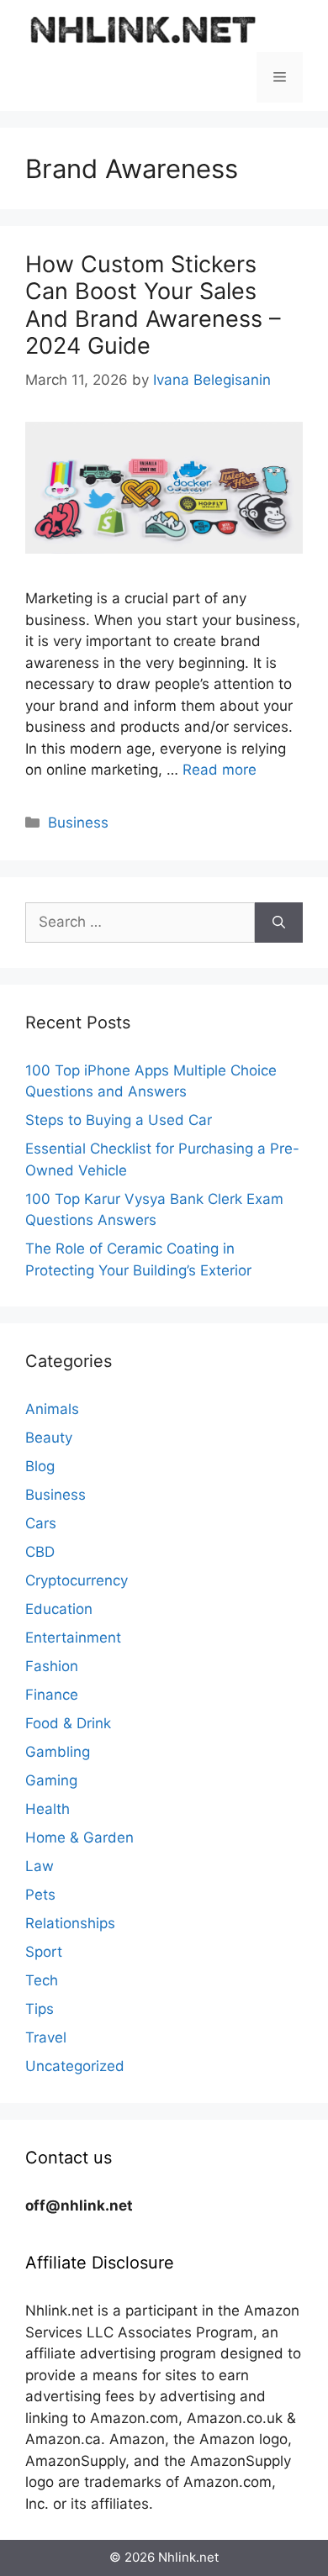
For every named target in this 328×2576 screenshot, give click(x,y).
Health (48, 1809)
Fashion (52, 1666)
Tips (40, 2009)
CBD (40, 1552)
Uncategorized (75, 2066)
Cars (41, 1523)
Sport (44, 1952)
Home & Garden (79, 1837)
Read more (220, 770)
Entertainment (73, 1638)
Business (78, 823)
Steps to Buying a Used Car (119, 1120)
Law (40, 1866)
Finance (52, 1695)
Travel (46, 2037)
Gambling (58, 1752)
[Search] (279, 923)
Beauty (49, 1438)
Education (59, 1609)
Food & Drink (68, 1723)
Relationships (70, 1923)
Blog (40, 1466)
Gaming (51, 1780)
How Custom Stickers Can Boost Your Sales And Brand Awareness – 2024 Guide (153, 305)
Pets (40, 1895)
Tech (42, 1980)
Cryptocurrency (77, 1580)
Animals (52, 1409)
